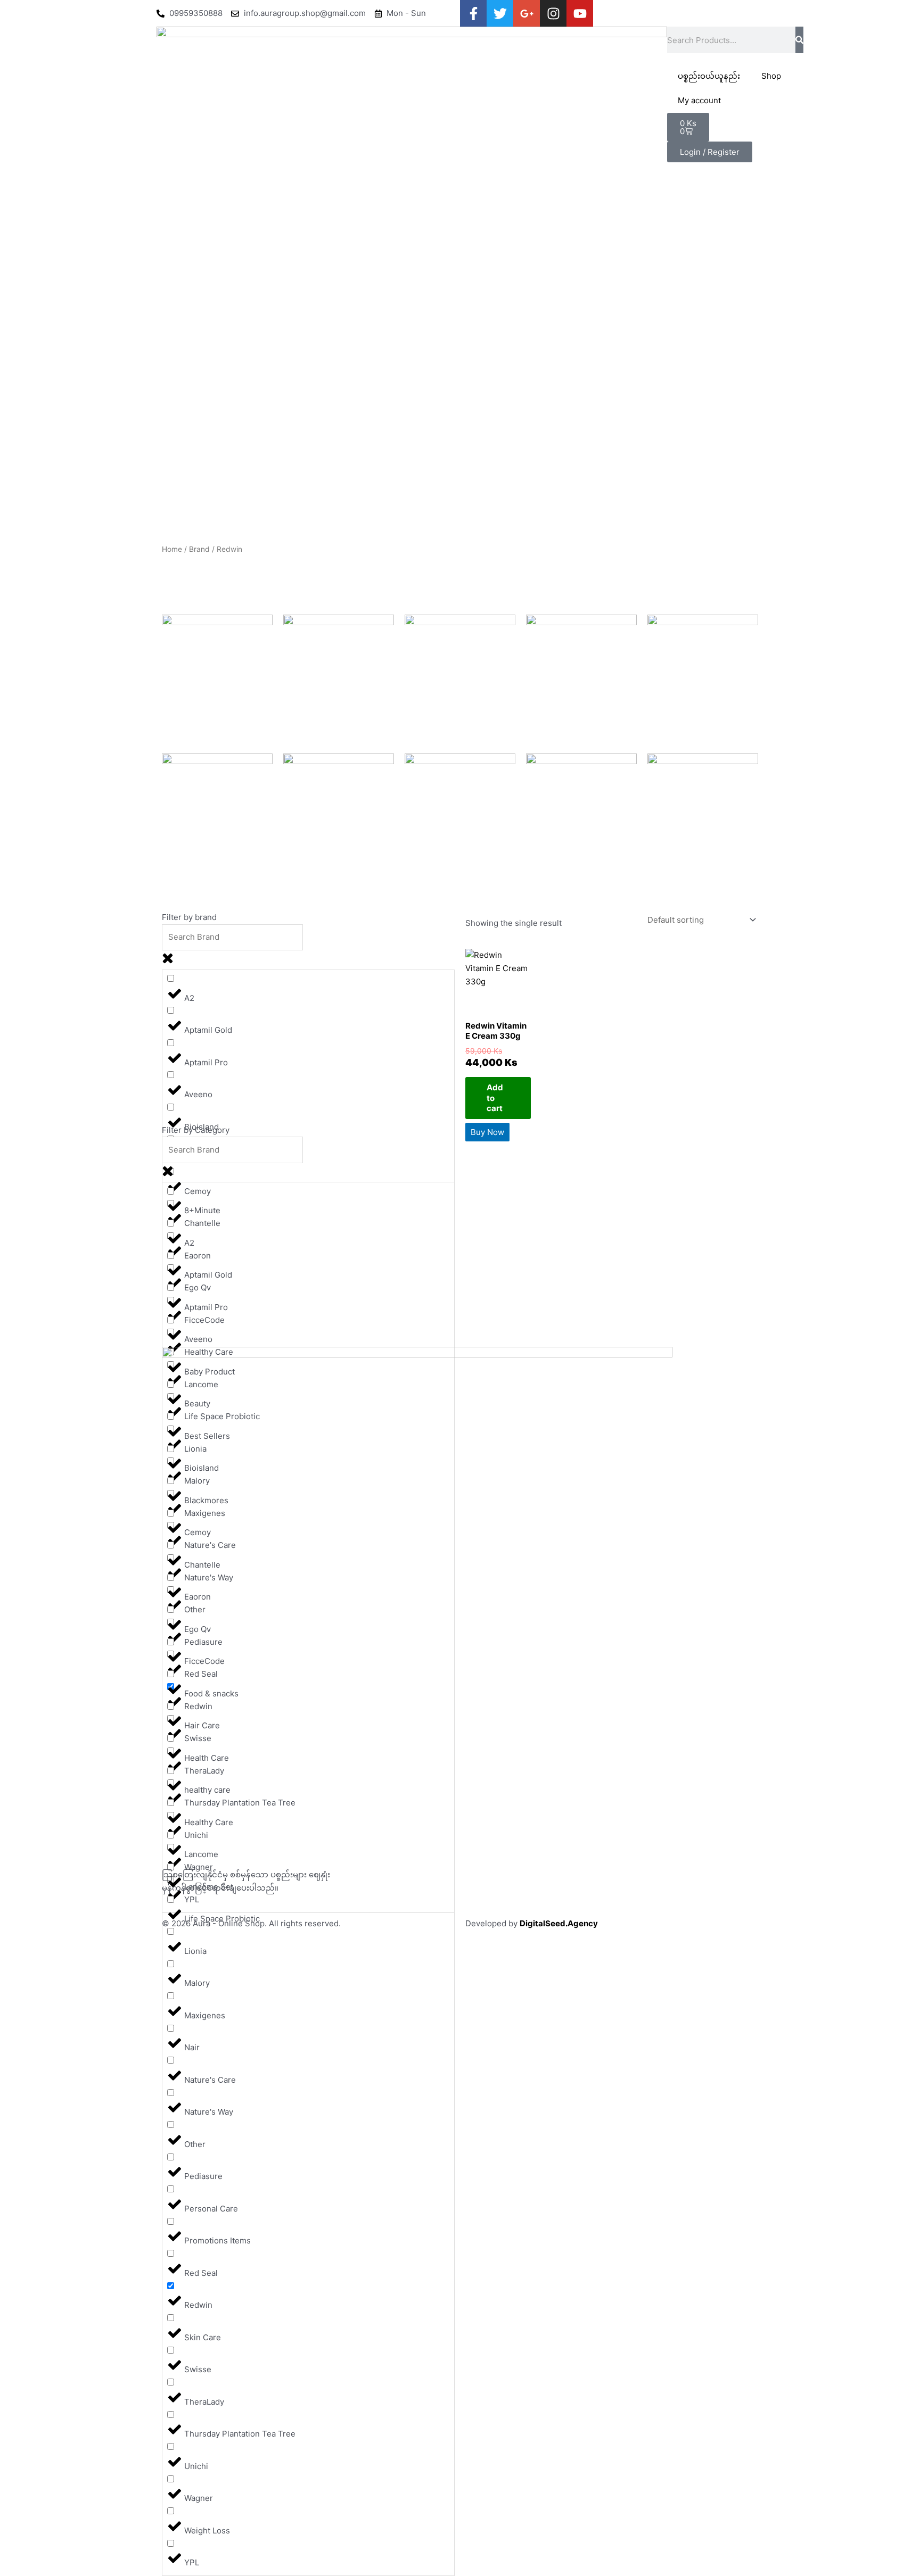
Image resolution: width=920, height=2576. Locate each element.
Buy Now (487, 1132)
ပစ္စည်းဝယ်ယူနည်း (709, 76)
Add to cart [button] (495, 1098)
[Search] (799, 40)
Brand (199, 549)
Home (172, 549)
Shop (771, 76)
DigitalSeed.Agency (559, 1923)
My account (699, 100)
